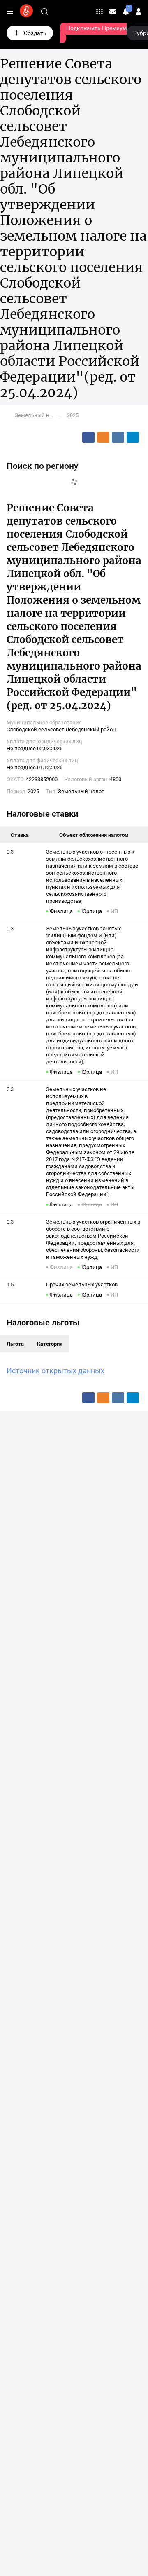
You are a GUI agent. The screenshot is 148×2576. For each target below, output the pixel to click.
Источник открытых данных (55, 1371)
